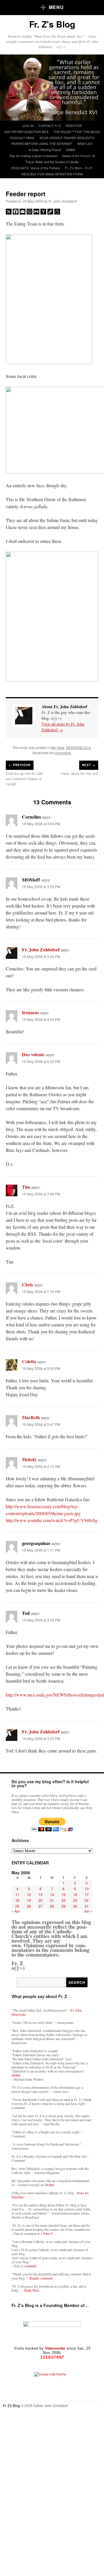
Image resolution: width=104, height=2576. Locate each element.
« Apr (16, 1911)
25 (17, 1906)
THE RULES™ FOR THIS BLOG (77, 132)
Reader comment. (41, 2278)
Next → (89, 765)
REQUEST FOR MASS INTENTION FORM (52, 174)
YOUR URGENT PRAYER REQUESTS (67, 138)
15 (64, 1894)
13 (40, 1894)
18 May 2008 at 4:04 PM (41, 1019)
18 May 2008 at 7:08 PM (41, 1194)
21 (52, 1900)
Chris (27, 1285)
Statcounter (56, 2348)
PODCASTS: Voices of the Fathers (36, 168)
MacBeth (31, 1417)
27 (40, 1906)
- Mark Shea (30, 2290)
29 (64, 1906)
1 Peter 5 (47, 2233)
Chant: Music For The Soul (79, 773)
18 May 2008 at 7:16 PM (41, 1291)
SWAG (71, 150)
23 (75, 1900)
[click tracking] (52, 2357)
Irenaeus (30, 1012)
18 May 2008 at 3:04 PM (41, 824)
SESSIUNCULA (78, 747)
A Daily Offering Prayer (45, 150)
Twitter (50, 2185)
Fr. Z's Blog (52, 24)
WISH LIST (85, 143)
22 (64, 1900)
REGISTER (74, 126)
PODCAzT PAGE (22, 138)
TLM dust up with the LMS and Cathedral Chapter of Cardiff (24, 779)
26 (29, 1906)
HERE (16, 2075)
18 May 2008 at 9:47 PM (41, 1424)
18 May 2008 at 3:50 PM (41, 956)
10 (87, 1889)
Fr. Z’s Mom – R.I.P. (79, 168)
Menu (56, 7)
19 (29, 1900)
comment (30, 2266)
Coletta (29, 1361)
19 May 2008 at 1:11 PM (41, 1550)
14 (52, 1894)
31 (87, 1906)
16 (75, 1894)
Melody (29, 1459)
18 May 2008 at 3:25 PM (41, 887)
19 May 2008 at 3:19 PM (41, 1620)
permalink (63, 753)
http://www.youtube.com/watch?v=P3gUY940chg (52, 1520)
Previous (20, 765)
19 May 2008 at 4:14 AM (41, 1466)
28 (52, 1906)
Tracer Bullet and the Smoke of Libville (52, 162)
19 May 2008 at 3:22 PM (41, 1738)
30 (75, 1906)
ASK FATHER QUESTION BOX (26, 132)
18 (17, 1900)
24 (87, 1900)
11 (17, 1894)
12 (29, 1894)
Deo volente (33, 1054)
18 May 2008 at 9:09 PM (41, 1368)
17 (87, 1894)
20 (40, 1900)
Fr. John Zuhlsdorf (63, 201)
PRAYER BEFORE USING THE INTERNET (42, 143)
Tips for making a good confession (33, 156)
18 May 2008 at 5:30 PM (41, 1061)
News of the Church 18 (79, 156)
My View (58, 747)
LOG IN (28, 126)
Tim (26, 1187)
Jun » (88, 1911)
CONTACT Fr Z (50, 126)
